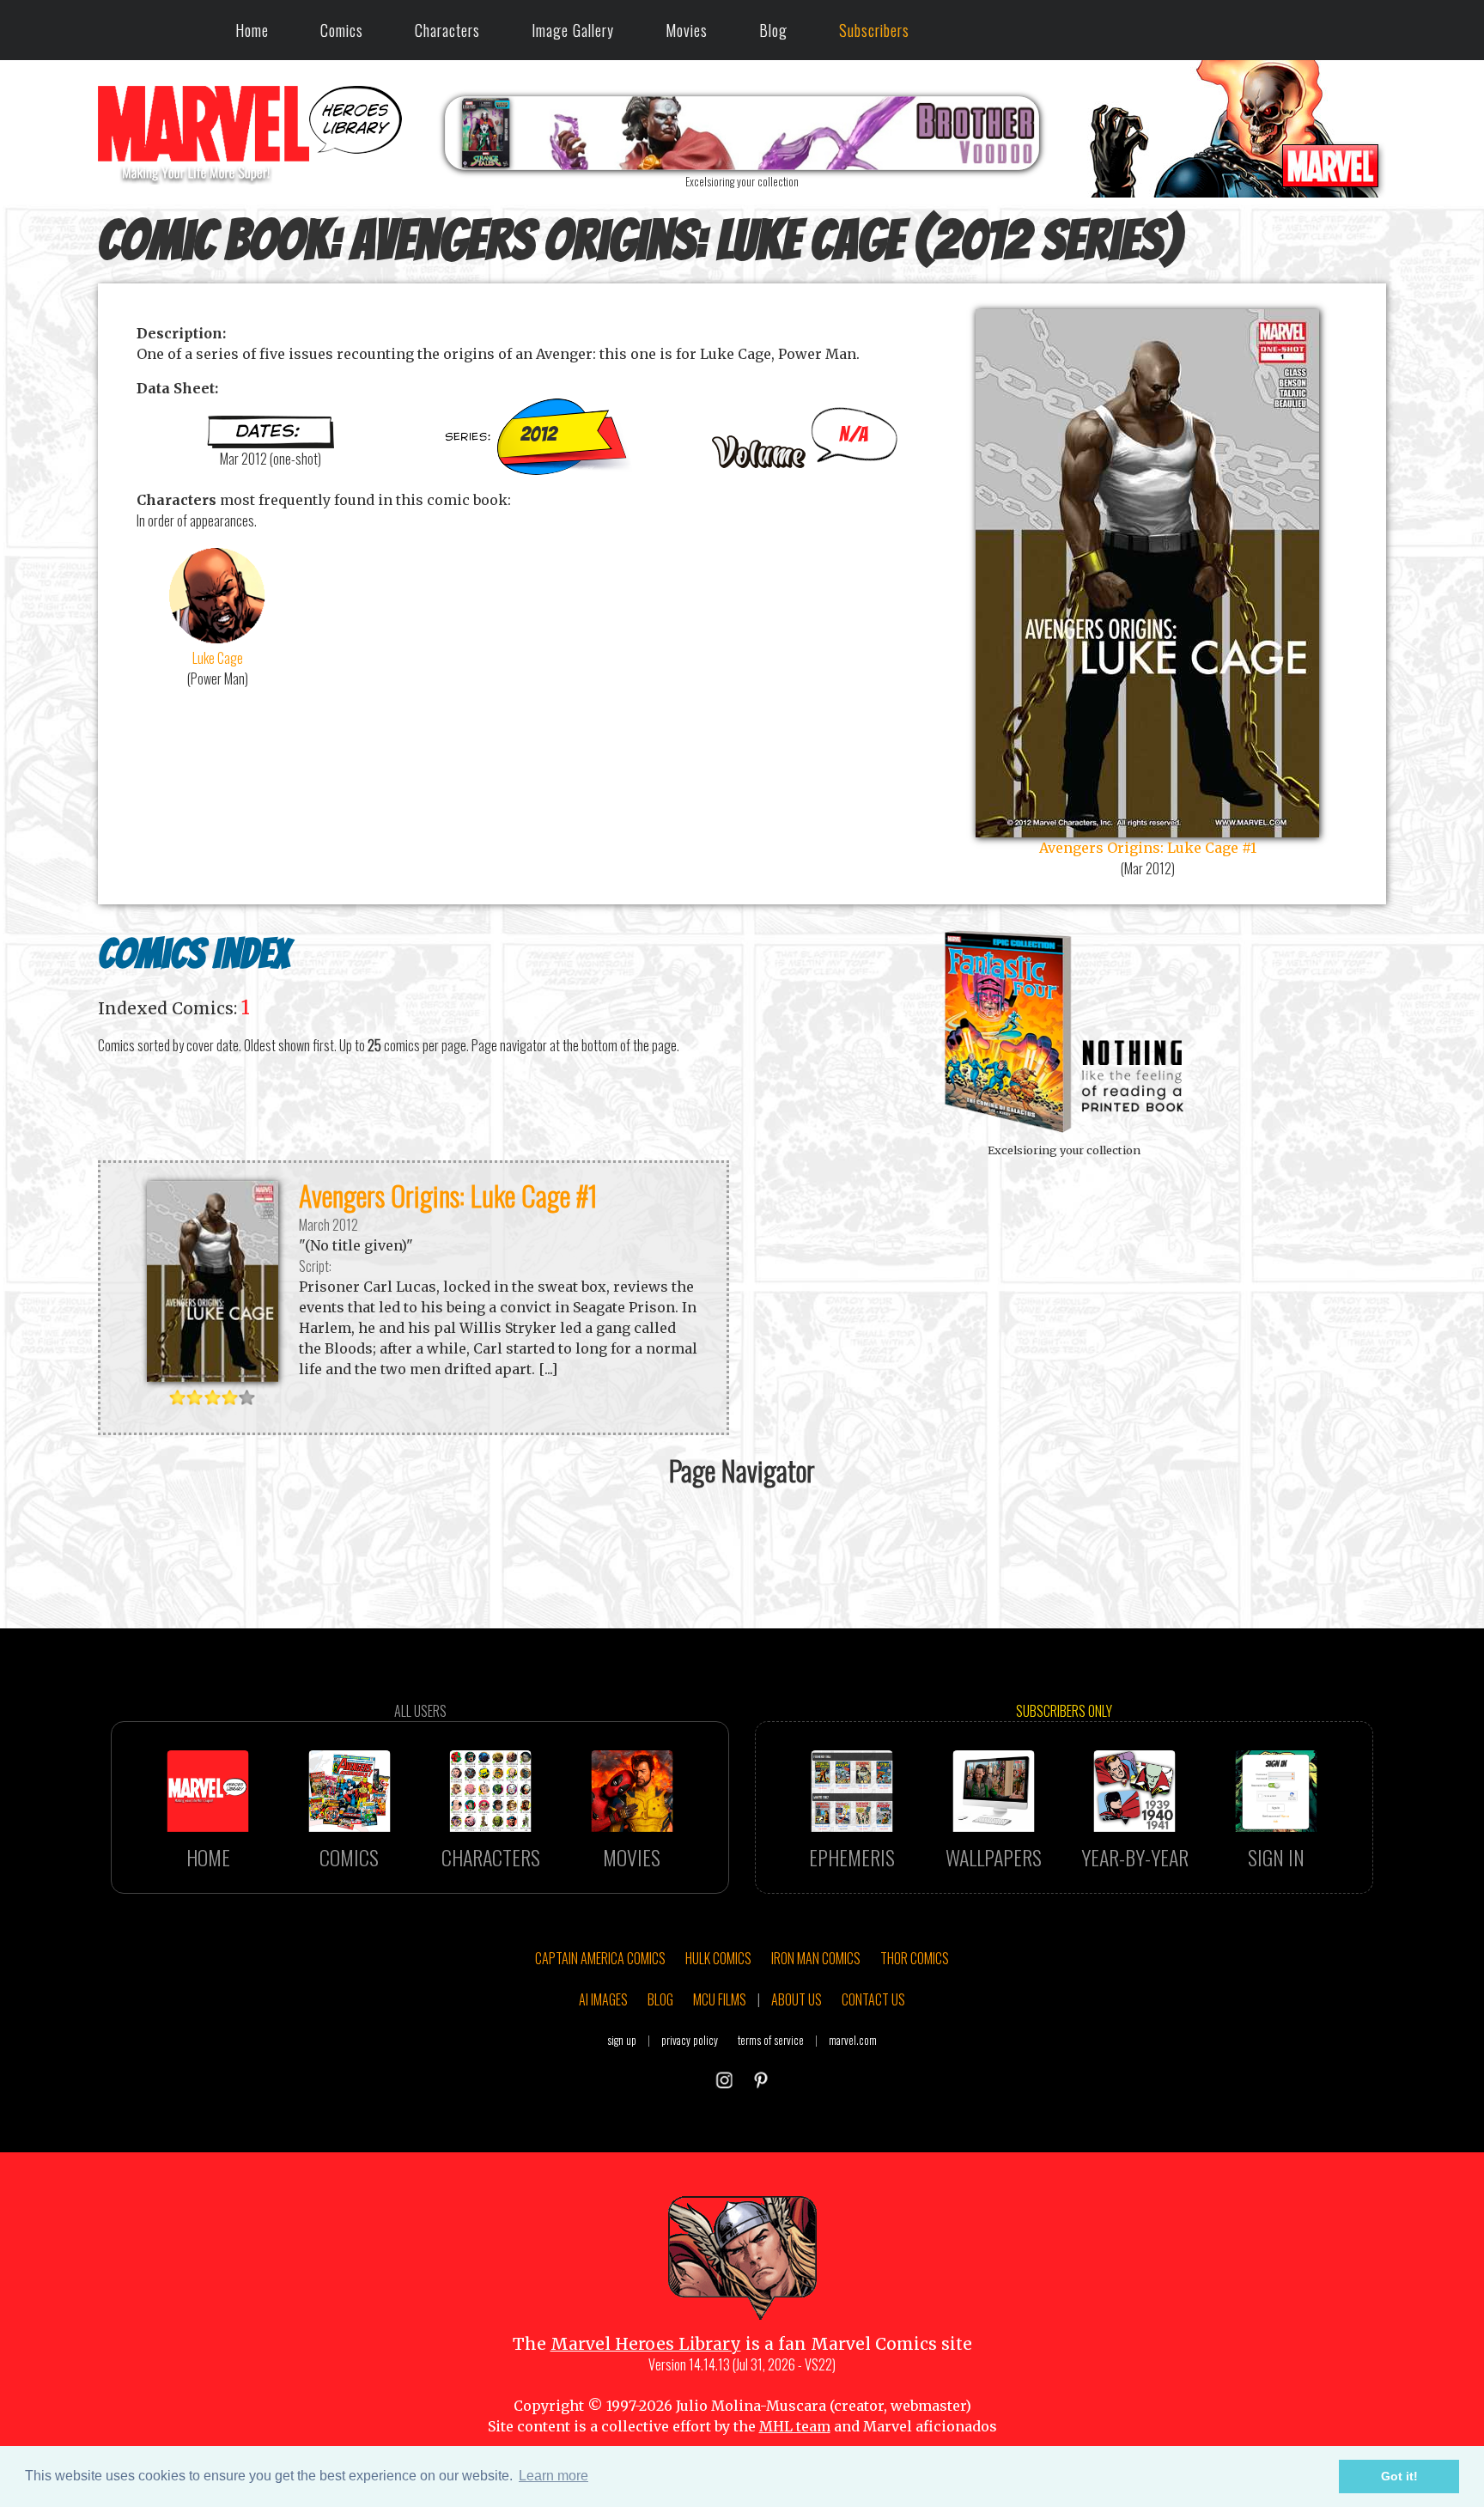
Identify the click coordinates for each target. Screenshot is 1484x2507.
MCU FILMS (720, 1999)
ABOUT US (797, 1999)
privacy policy (690, 2040)
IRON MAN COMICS (816, 1958)
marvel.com (853, 2040)
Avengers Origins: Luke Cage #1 (448, 1195)
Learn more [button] (553, 2476)
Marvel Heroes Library (646, 2344)
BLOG (660, 1999)
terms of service (771, 2040)
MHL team (795, 2426)
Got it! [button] (1399, 2476)
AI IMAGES (603, 1999)
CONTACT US (873, 1999)
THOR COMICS (915, 1958)
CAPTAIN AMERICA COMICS (600, 1958)
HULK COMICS (718, 1958)
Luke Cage (218, 658)
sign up (622, 2040)
